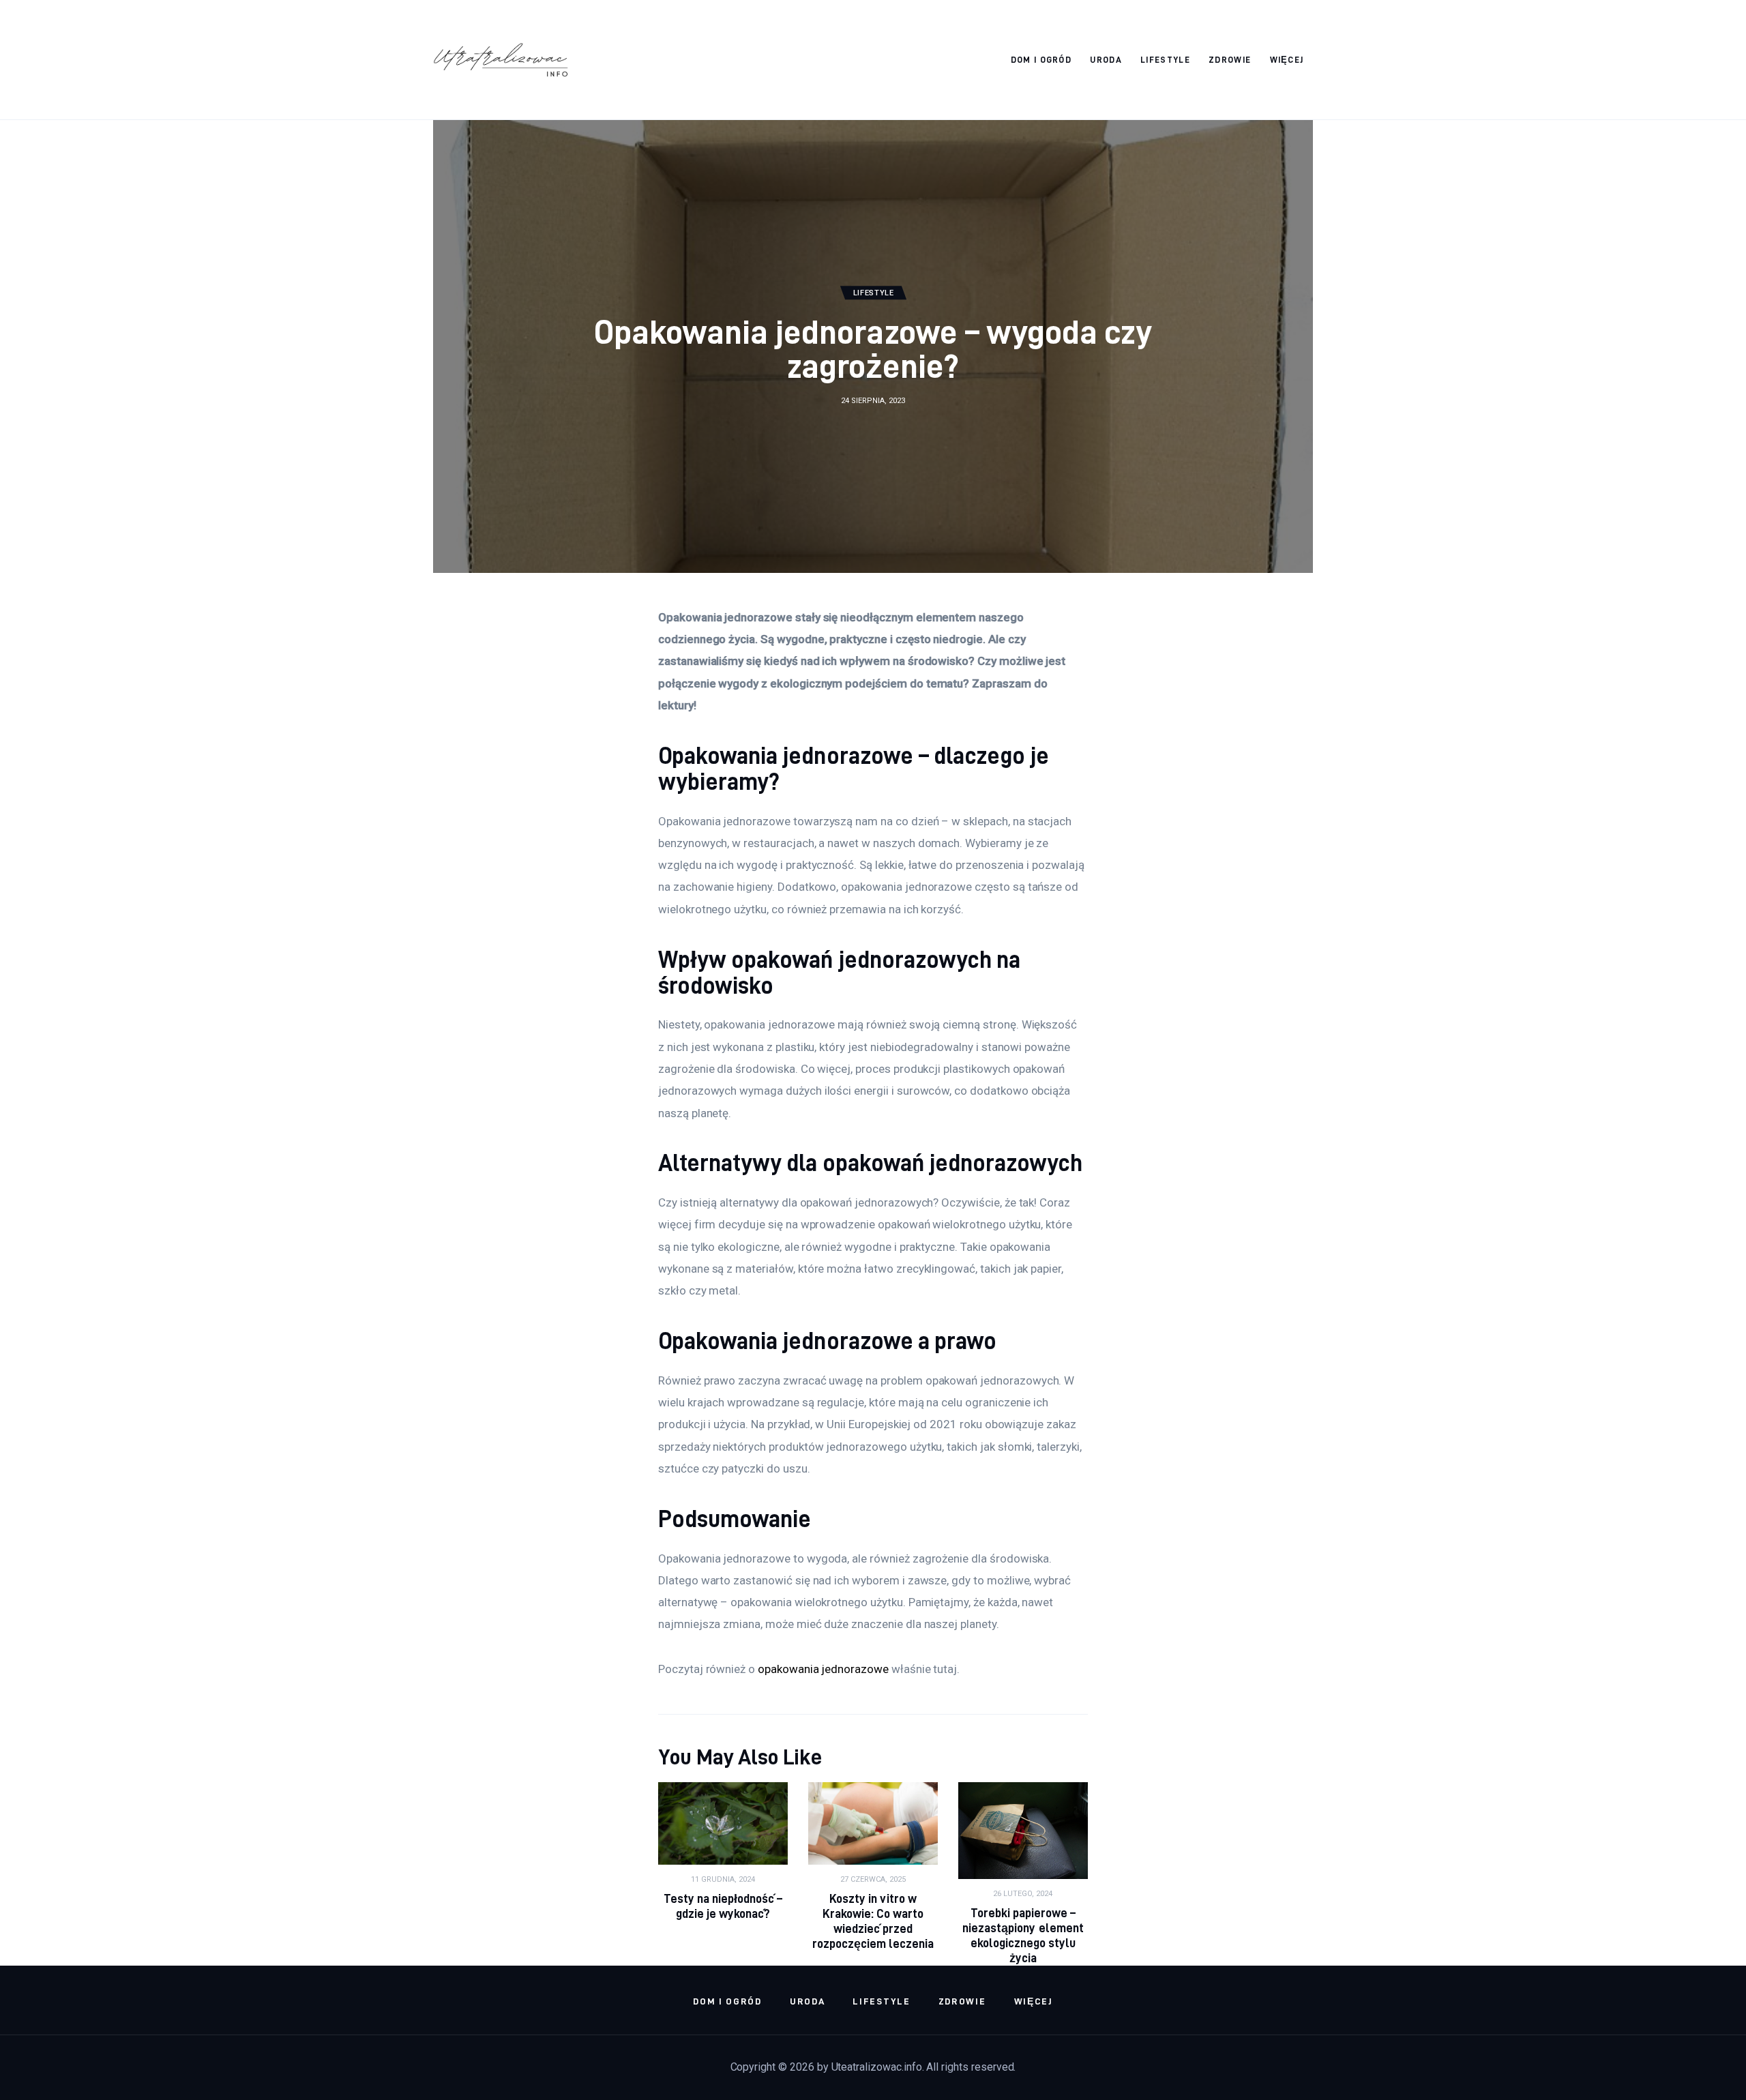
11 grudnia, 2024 (723, 1879)
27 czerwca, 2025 (873, 1879)
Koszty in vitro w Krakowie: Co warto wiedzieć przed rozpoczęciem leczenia (873, 1921)
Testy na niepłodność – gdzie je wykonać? (723, 1906)
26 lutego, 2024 (1023, 1894)
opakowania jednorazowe (823, 1669)
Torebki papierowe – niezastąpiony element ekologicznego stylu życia (1023, 1935)
